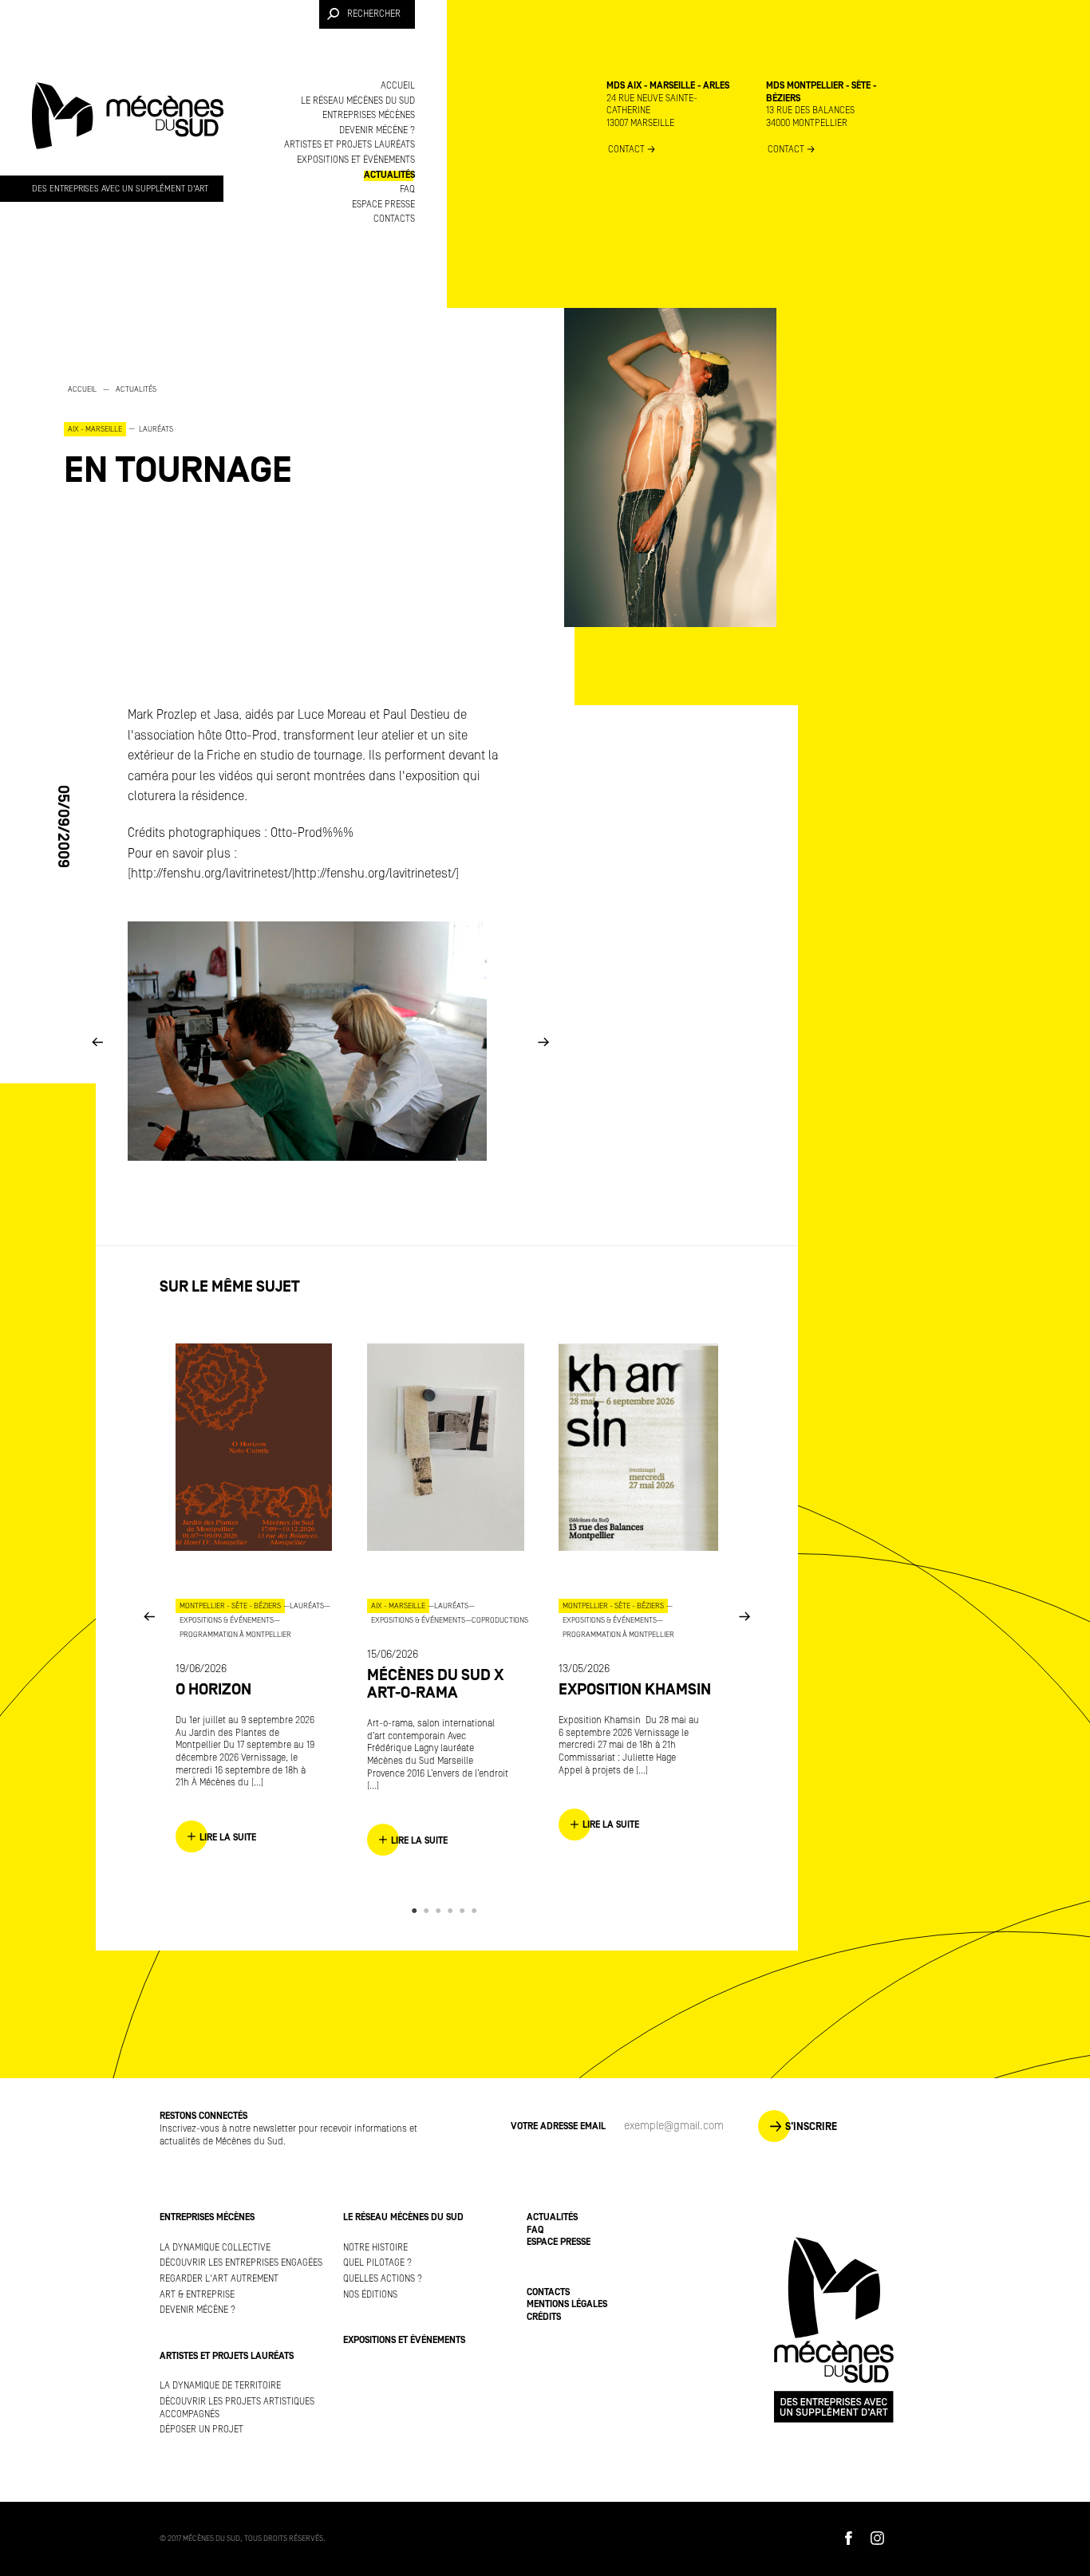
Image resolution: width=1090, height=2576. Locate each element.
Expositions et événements (356, 160)
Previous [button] (97, 1041)
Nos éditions (370, 2295)
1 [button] (417, 1911)
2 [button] (429, 1911)
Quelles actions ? (383, 2279)
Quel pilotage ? (377, 2263)
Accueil (398, 86)
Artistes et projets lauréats (350, 145)
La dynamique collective (215, 2248)
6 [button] (477, 1911)
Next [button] (543, 1041)
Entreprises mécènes (369, 115)
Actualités (389, 175)
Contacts (394, 219)
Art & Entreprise (197, 2295)
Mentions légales (567, 2304)
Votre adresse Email (558, 2126)
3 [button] (441, 1911)
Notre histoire (375, 2248)
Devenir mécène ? (377, 130)
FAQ (407, 189)
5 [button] (465, 1911)
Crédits (544, 2317)
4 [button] (453, 1911)
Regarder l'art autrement (219, 2279)
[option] (223, 435)
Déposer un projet (201, 2430)
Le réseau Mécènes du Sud (358, 101)
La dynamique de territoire (220, 2386)
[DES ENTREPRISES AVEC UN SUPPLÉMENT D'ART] (128, 131)
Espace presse (383, 205)
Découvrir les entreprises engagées (241, 2263)
